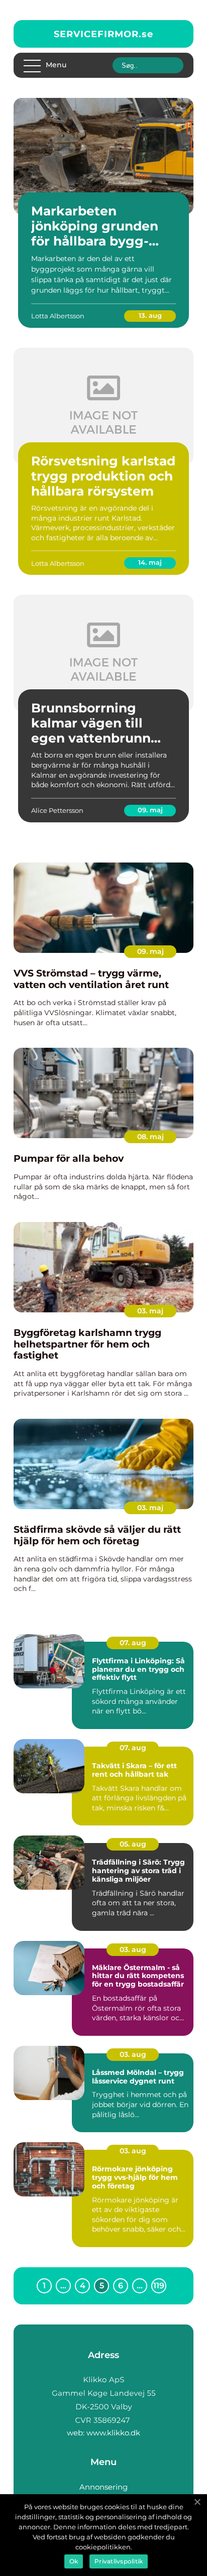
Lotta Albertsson (58, 316)
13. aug (150, 315)
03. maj (150, 1311)
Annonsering (103, 2487)
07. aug (133, 1643)
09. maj (150, 810)
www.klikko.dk (113, 2433)
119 (159, 2286)
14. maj (150, 562)
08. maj (150, 1137)
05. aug (133, 1844)
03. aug (133, 1949)
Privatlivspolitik (119, 2561)
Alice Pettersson (57, 810)
